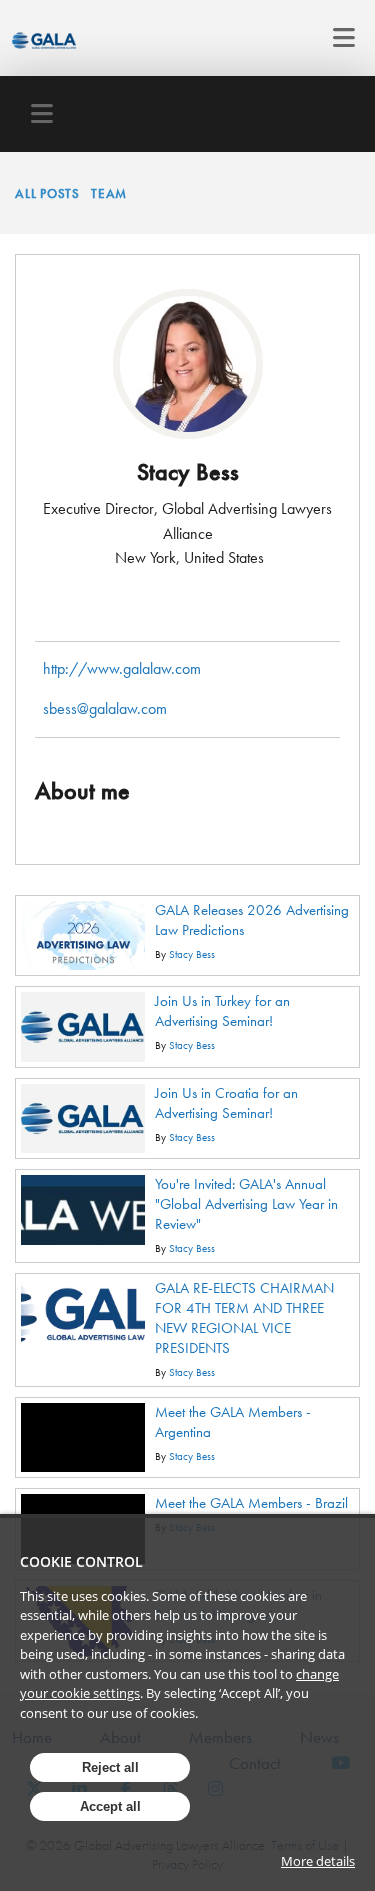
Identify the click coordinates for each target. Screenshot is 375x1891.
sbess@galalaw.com (105, 708)
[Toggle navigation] (338, 38)
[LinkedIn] (188, 611)
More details (318, 1861)
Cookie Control (81, 1561)
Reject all (110, 1767)
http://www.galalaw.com (122, 668)
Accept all (110, 1806)
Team (109, 193)
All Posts (47, 193)
